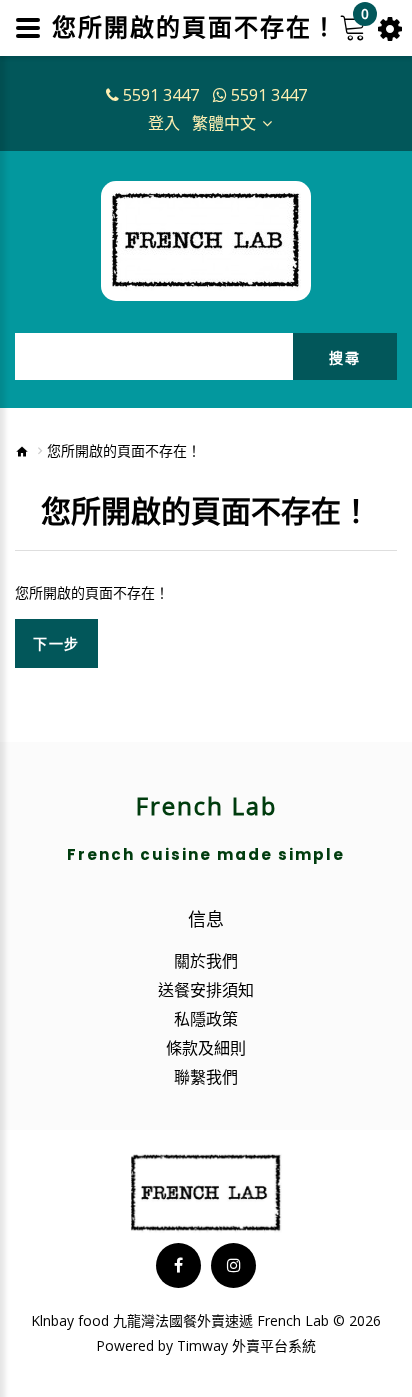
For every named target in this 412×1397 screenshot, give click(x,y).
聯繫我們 (206, 1077)
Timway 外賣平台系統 (246, 1345)
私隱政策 (206, 1019)
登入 (164, 123)
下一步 (56, 643)
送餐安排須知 (206, 990)
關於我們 (206, 961)
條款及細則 (206, 1048)
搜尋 (344, 357)
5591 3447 (161, 95)
